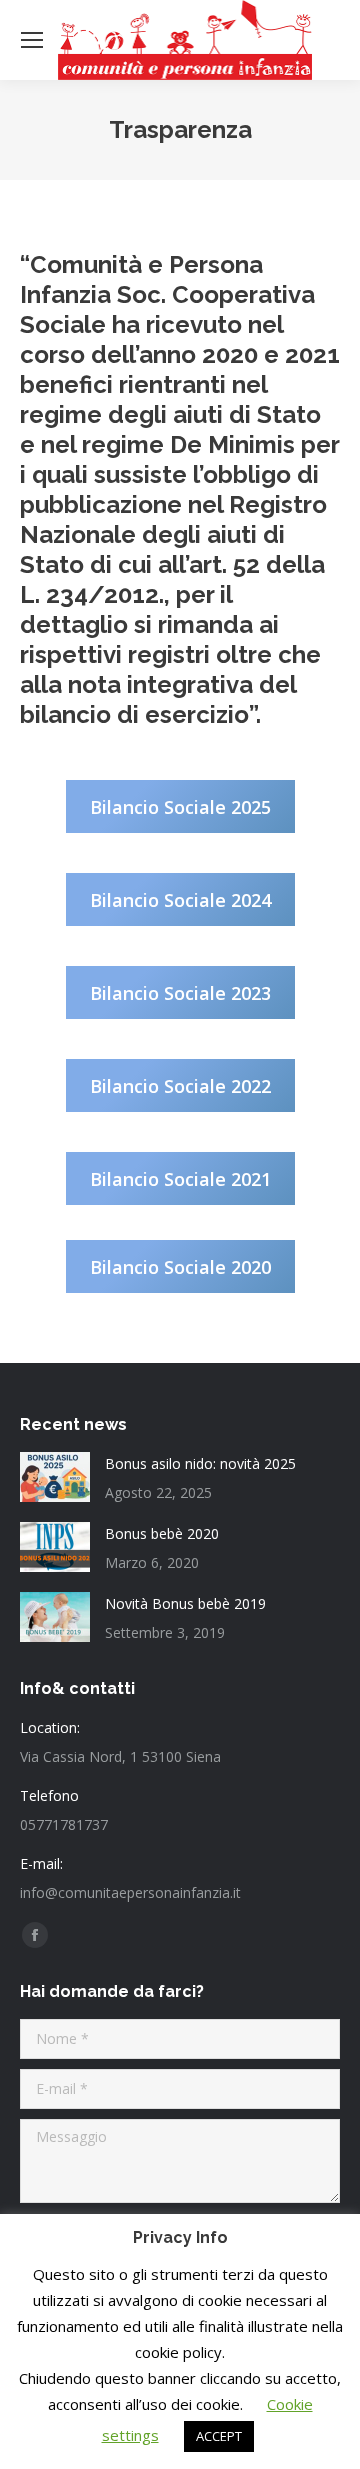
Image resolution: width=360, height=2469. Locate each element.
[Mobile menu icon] (32, 40)
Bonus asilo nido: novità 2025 (200, 1463)
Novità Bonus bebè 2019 (185, 1603)
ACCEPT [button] (219, 2436)
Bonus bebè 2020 (162, 1533)
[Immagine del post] (55, 1477)
